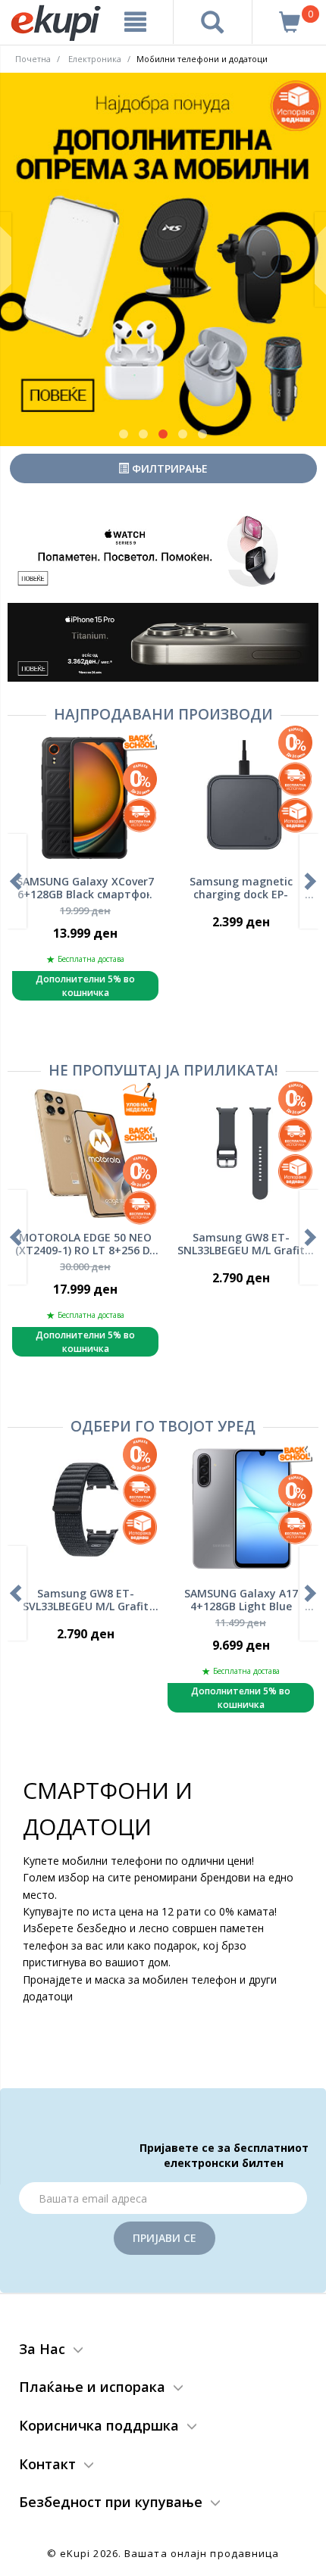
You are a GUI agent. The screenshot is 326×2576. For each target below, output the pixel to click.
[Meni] (136, 22)
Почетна (33, 59)
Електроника (95, 59)
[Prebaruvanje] (213, 22)
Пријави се (165, 2238)
